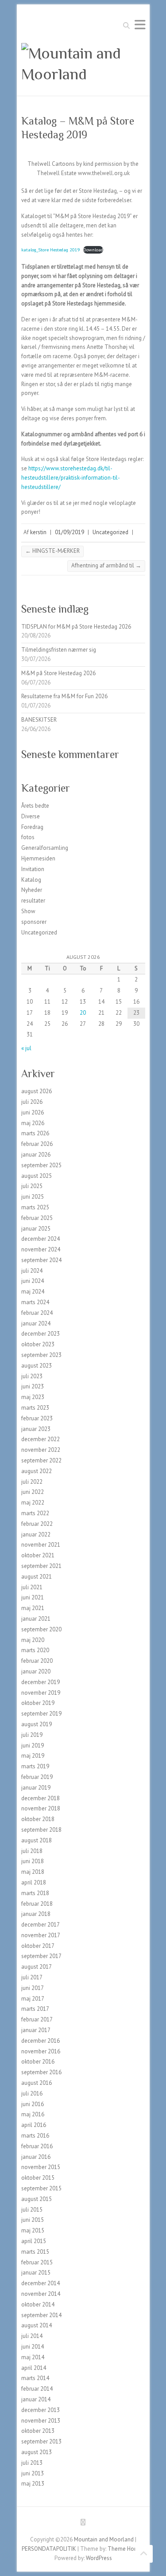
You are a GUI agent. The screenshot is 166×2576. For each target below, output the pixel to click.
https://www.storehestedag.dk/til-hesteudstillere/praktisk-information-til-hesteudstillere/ (71, 478)
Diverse (31, 816)
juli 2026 (32, 1102)
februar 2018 (37, 1904)
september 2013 (41, 2441)
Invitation (33, 869)
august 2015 (37, 2199)
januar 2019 (36, 1788)
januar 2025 (36, 1229)
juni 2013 (33, 2473)
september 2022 (41, 1460)
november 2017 (41, 1935)
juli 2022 (32, 1482)
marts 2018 (35, 1893)
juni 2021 (33, 1597)
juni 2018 (33, 1861)
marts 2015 (35, 2252)
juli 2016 (32, 2093)
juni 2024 (33, 1281)
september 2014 (41, 2315)
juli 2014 (32, 2336)
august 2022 (37, 1471)
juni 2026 (33, 1112)
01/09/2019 (69, 532)
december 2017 (41, 1925)
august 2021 (37, 1577)
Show (28, 911)
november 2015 (41, 2167)
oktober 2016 (38, 2062)
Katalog (31, 880)
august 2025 (37, 1176)
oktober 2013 (38, 2431)
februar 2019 (37, 1777)
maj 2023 (33, 1397)
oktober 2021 (38, 1555)
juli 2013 (32, 2463)
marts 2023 (35, 1408)
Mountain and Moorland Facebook (83, 2524)
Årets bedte (35, 806)
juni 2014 (33, 2347)
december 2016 (41, 2041)
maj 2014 (33, 2357)
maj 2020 (33, 1640)
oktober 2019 (38, 1703)
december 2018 (41, 1798)
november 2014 (41, 2294)
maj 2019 (33, 1756)
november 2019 (41, 1693)
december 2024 (41, 1239)
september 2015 (41, 2188)
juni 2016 (33, 2104)
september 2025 (41, 1165)
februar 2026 (37, 1144)
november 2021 (41, 1545)
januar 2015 (36, 2273)
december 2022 (41, 1439)
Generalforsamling (45, 848)
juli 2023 (32, 1376)
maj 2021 (33, 1608)
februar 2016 (37, 2146)
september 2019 (41, 1714)
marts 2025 (35, 1207)
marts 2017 (35, 2009)
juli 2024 (32, 1271)
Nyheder (32, 890)
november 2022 (41, 1450)
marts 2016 (35, 2136)
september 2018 (41, 1830)
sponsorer (34, 922)
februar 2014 (37, 2389)
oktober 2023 (38, 1344)
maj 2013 (33, 2484)
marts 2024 (35, 1302)
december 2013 (41, 2410)
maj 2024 (33, 1292)
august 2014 (37, 2325)
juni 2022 (33, 1492)
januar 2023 (36, 1429)
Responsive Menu (140, 25)
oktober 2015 (38, 2178)
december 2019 (41, 1682)
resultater (33, 901)
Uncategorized (110, 532)
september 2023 (41, 1355)
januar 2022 (36, 1534)
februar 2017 (37, 2019)
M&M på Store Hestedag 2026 (58, 673)
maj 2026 (33, 1123)
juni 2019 (33, 1745)
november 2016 (41, 2051)
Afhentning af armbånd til (106, 565)
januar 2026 (36, 1155)
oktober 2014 (38, 2304)
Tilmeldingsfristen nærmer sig (59, 650)
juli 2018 (32, 1851)
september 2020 (41, 1629)
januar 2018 (36, 1914)
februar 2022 (37, 1524)
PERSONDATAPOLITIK (49, 2549)
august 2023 (37, 1366)
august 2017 (37, 1967)
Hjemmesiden (38, 858)
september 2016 (41, 2072)
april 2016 (34, 2125)
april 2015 (34, 2241)
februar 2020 (37, 1661)
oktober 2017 (38, 1946)
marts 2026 (35, 1133)
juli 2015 (32, 2210)
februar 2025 (37, 1218)
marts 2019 (35, 1766)
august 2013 (37, 2452)
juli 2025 (32, 1186)
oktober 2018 (38, 1819)
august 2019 (37, 1724)
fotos (28, 837)
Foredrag (32, 827)
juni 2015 (33, 2220)
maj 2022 (33, 1503)
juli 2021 (32, 1587)
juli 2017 (32, 1977)
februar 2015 (37, 2262)
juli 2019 (32, 1735)
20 (83, 1013)
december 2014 (41, 2283)
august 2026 (37, 1091)
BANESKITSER (39, 720)
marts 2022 (35, 1513)
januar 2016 (36, 2157)
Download (93, 250)
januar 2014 (36, 2399)
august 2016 (37, 2083)
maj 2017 (33, 1999)
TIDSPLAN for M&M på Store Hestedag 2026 (76, 627)
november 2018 (41, 1808)
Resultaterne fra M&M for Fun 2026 (64, 696)
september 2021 (41, 1566)
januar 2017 (36, 2030)
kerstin (38, 532)
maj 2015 (33, 2230)
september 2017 (41, 1956)
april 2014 (34, 2368)
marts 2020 (35, 1650)
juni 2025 (33, 1197)
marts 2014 (35, 2378)
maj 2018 (33, 1872)
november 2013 (41, 2421)
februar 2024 (37, 1313)
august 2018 (37, 1840)
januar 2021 (36, 1619)
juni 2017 (33, 1988)
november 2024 (41, 1249)
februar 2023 (37, 1418)
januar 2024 (36, 1323)
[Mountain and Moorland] (83, 64)
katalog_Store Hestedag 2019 (51, 250)
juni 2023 (33, 1386)
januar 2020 (36, 1671)
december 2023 (41, 1334)
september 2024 (41, 1260)
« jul (26, 1048)
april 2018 (34, 1882)
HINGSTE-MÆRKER (52, 551)
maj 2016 (33, 2114)
